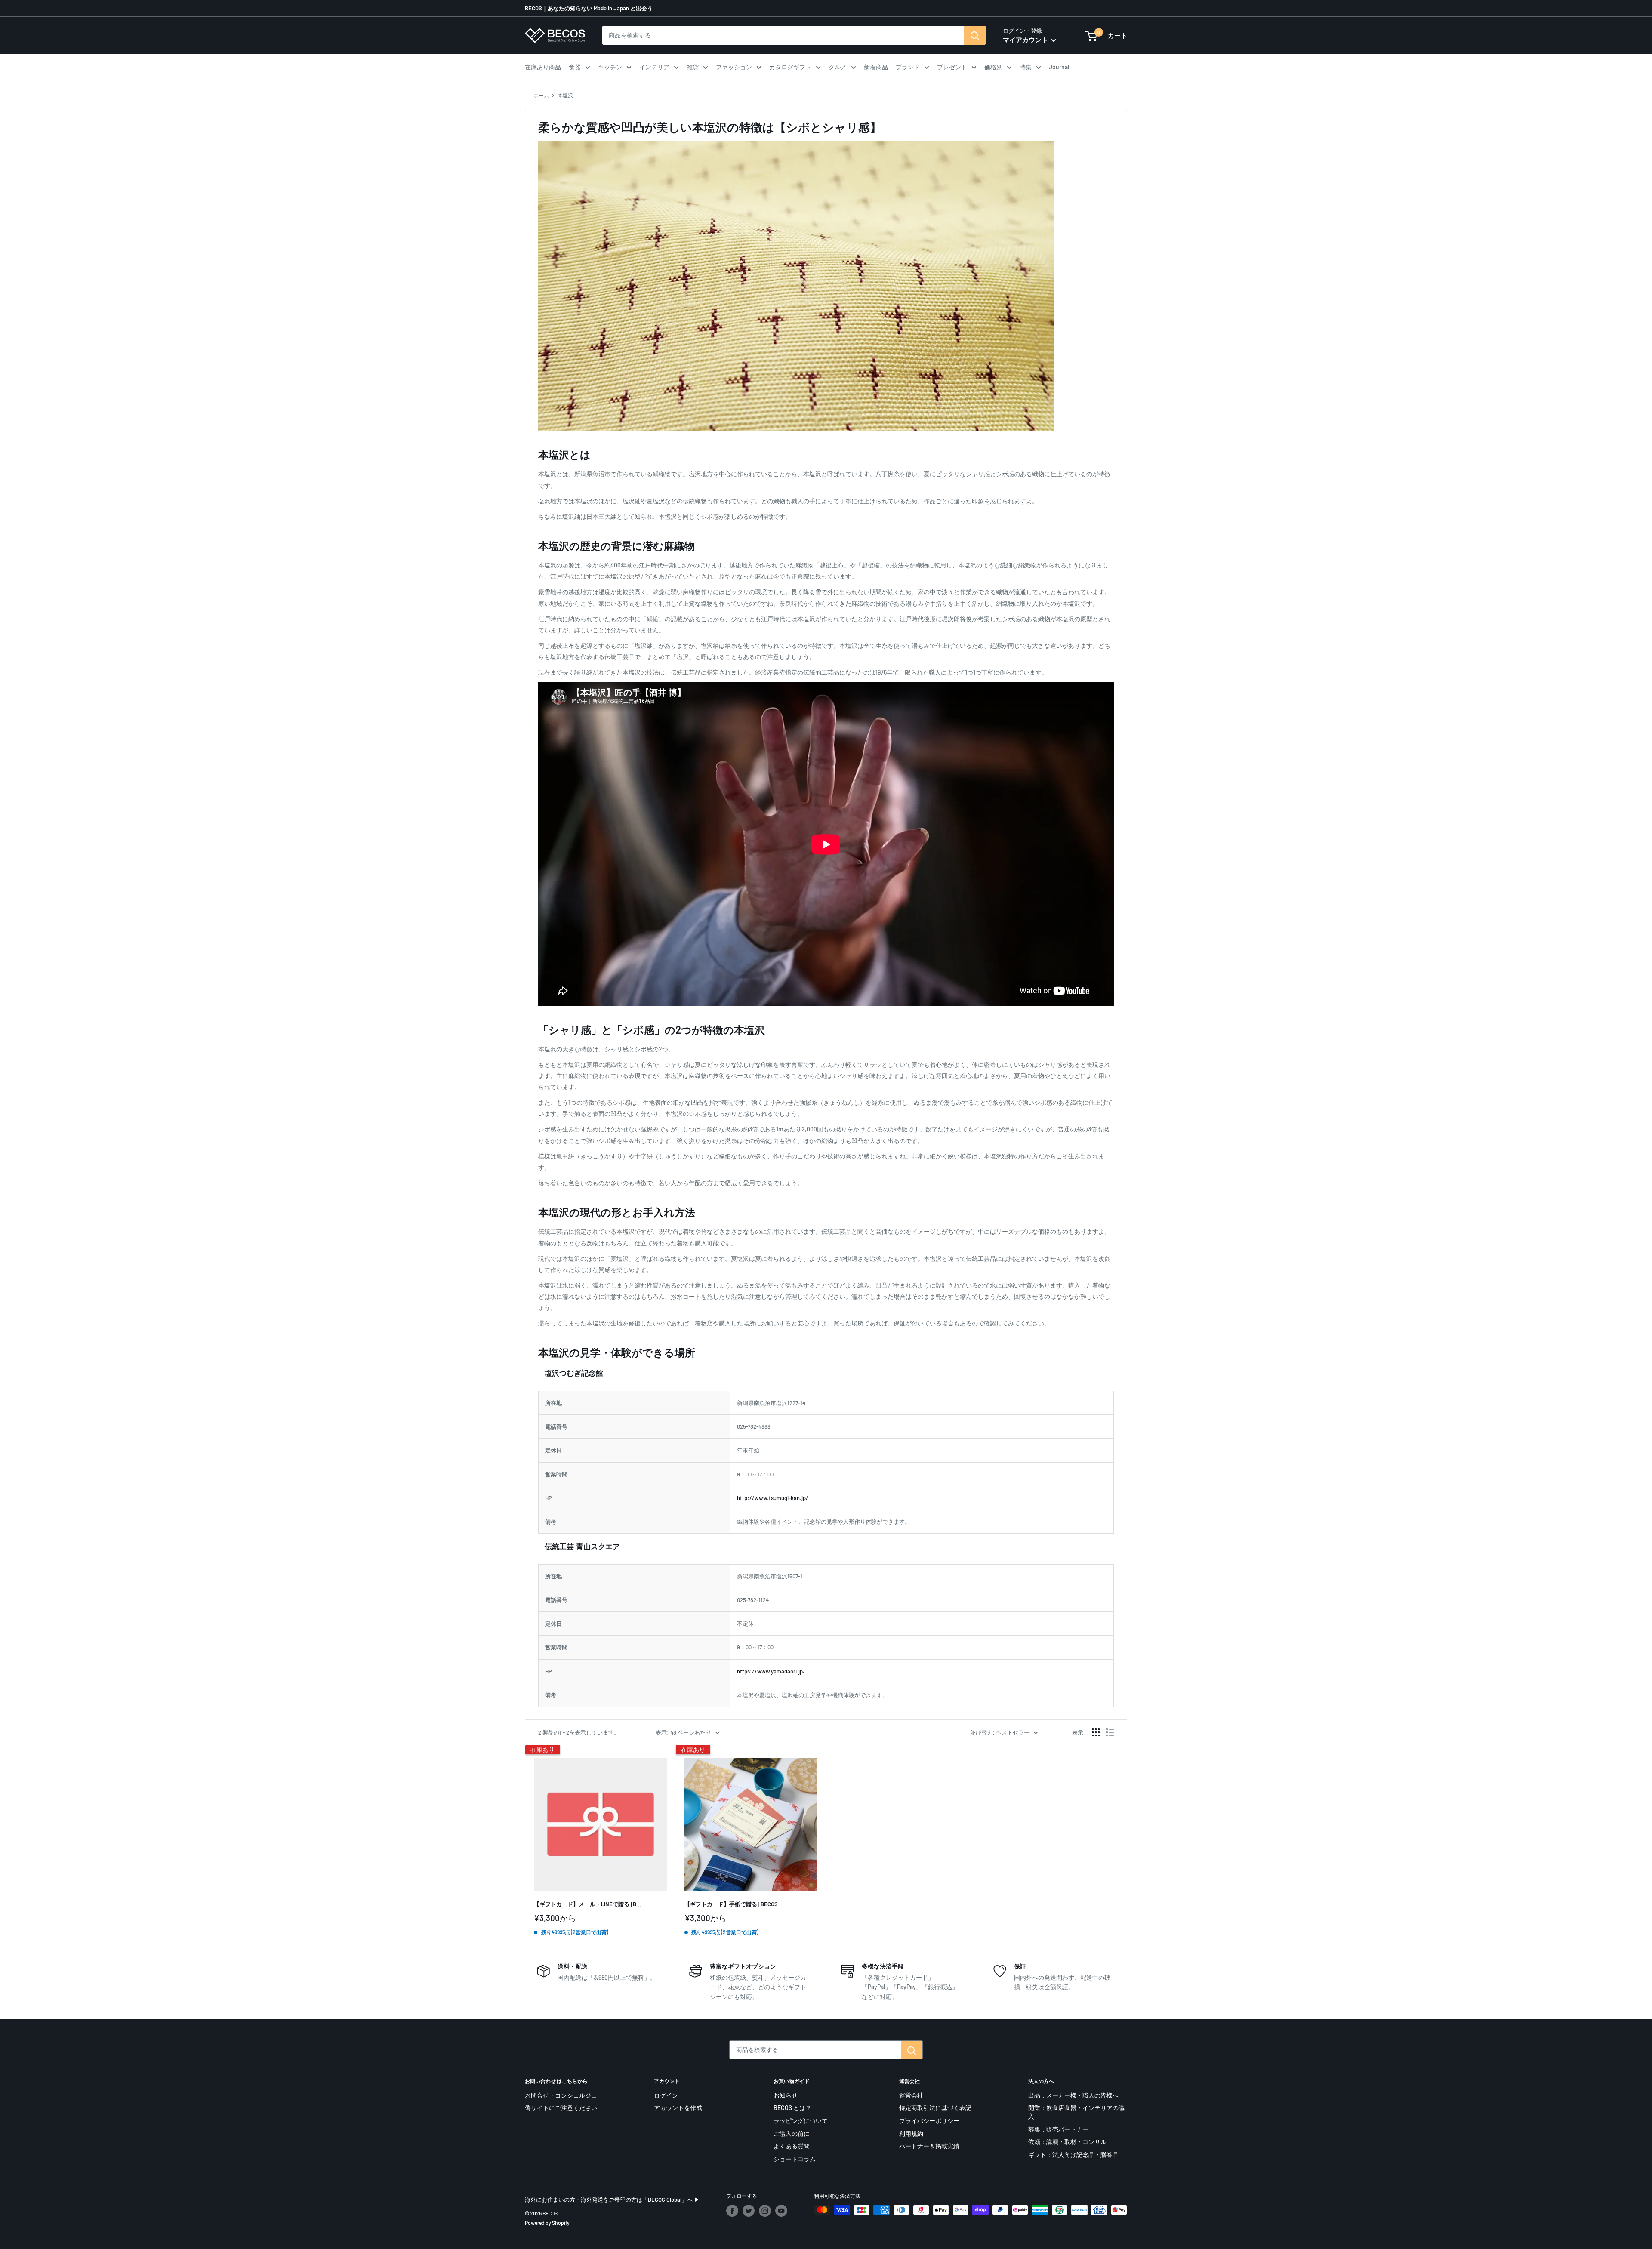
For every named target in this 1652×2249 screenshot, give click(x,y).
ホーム (541, 95)
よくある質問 (792, 2146)
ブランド (908, 67)
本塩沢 (565, 95)
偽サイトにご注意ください (561, 2108)
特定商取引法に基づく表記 (935, 2108)
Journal (1059, 67)
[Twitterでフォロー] (749, 2211)
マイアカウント (1026, 40)
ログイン (666, 2095)
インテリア (654, 67)
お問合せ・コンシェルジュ (561, 2095)
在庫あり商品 (543, 67)
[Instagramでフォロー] (765, 2211)
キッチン (610, 67)
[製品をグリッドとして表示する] (1096, 1732)
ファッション (734, 67)
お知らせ (786, 2095)
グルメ (838, 67)
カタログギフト (790, 67)
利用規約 (911, 2133)
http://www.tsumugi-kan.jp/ (773, 1498)
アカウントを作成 (678, 2108)
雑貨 (693, 67)
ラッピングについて (801, 2121)
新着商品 (876, 67)
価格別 (993, 67)
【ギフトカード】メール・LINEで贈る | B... (588, 1904)
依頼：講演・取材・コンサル (1067, 2142)
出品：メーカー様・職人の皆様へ (1073, 2095)
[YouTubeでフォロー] (781, 2211)
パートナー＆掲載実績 (929, 2146)
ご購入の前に (792, 2133)
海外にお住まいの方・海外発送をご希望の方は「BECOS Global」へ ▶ (612, 2200)
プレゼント (952, 67)
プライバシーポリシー (929, 2121)
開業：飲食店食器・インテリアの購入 (1076, 2112)
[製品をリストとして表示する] (1110, 1732)
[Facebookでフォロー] (732, 2211)
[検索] (975, 35)
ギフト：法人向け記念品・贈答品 (1073, 2155)
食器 (575, 67)
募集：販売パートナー (1058, 2129)
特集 (1026, 67)
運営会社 (911, 2095)
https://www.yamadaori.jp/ (771, 1671)
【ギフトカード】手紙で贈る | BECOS (731, 1904)
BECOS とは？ (792, 2108)
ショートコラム (795, 2159)
